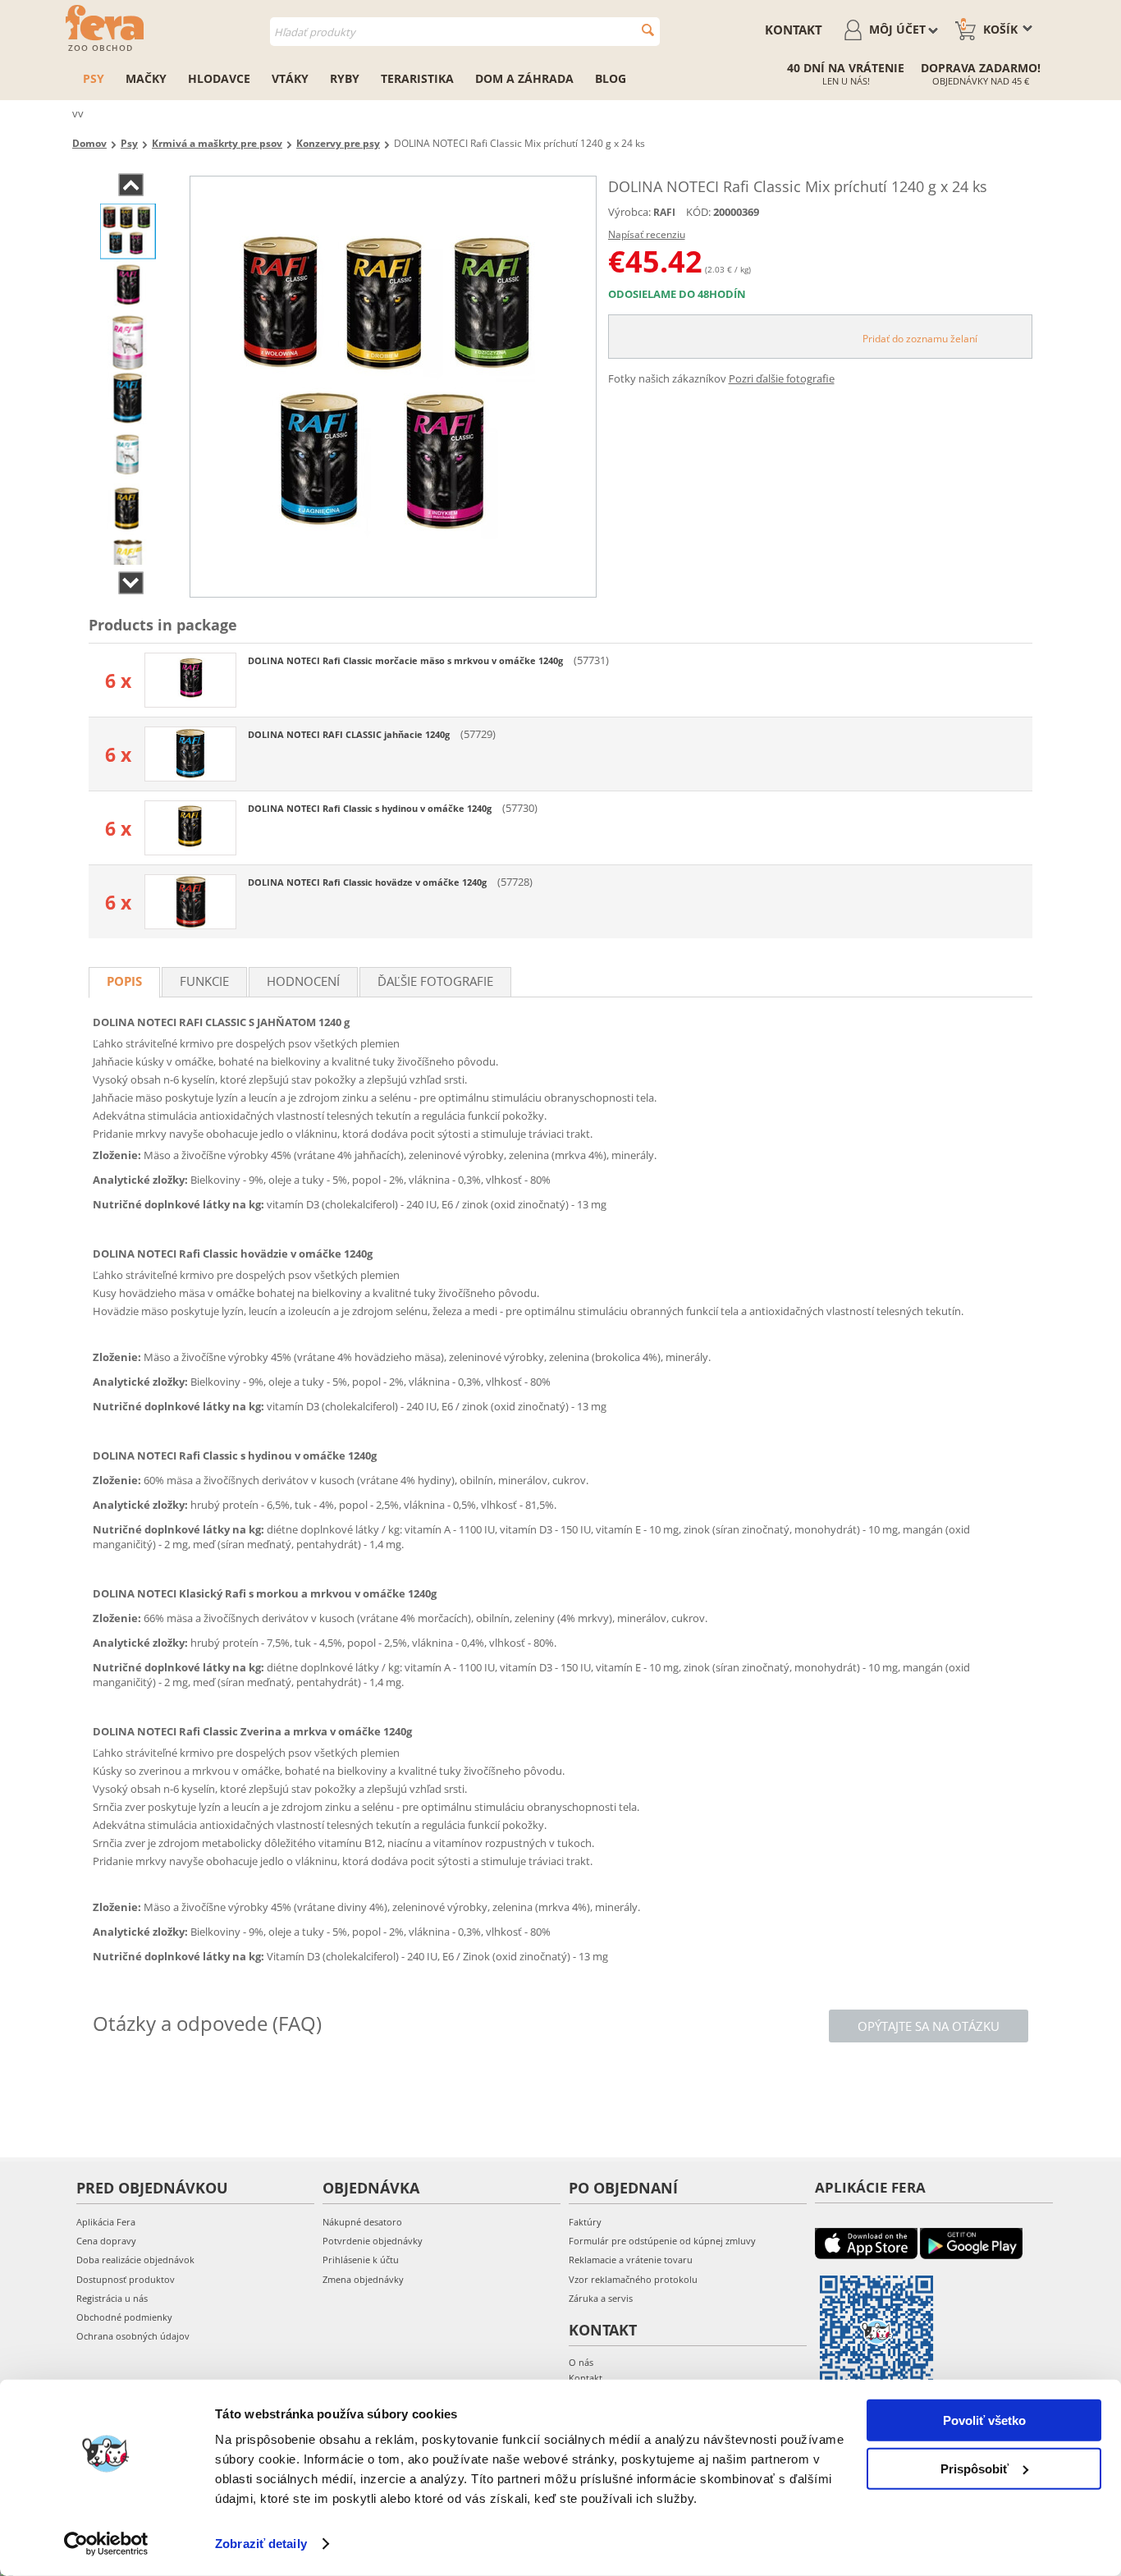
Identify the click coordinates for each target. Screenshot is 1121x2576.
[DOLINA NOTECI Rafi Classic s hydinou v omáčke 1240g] (190, 828)
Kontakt (794, 30)
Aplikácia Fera (106, 2222)
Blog (611, 78)
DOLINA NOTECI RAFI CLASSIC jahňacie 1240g (350, 734)
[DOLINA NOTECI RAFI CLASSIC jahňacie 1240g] (190, 754)
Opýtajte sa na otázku (929, 2026)
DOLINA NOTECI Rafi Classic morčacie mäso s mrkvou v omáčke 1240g (407, 660)
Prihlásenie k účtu (361, 2260)
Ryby (345, 78)
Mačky (146, 78)
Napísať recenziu (647, 234)
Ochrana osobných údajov (133, 2336)
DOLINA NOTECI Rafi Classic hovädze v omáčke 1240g (368, 882)
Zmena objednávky (363, 2279)
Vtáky (290, 78)
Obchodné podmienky (124, 2317)
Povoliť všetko (984, 2420)
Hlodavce (219, 78)
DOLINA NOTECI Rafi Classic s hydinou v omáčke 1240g (371, 808)
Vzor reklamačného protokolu (633, 2279)
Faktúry (585, 2222)
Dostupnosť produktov (126, 2279)
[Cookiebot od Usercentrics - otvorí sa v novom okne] (106, 2544)
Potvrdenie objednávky (373, 2241)
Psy (94, 78)
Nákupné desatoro (362, 2222)
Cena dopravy (106, 2241)
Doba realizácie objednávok (135, 2260)
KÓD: (698, 212)
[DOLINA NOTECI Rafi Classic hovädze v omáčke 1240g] (190, 902)
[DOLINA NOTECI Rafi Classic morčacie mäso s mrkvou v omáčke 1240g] (190, 680)
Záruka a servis (601, 2298)
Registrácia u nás (112, 2298)
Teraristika (417, 78)
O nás (581, 2362)
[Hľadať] (648, 30)
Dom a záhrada (524, 78)
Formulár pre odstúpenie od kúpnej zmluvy (662, 2241)
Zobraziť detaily (261, 2544)
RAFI (664, 212)
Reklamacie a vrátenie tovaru (631, 2260)
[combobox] (465, 32)
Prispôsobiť (975, 2468)
